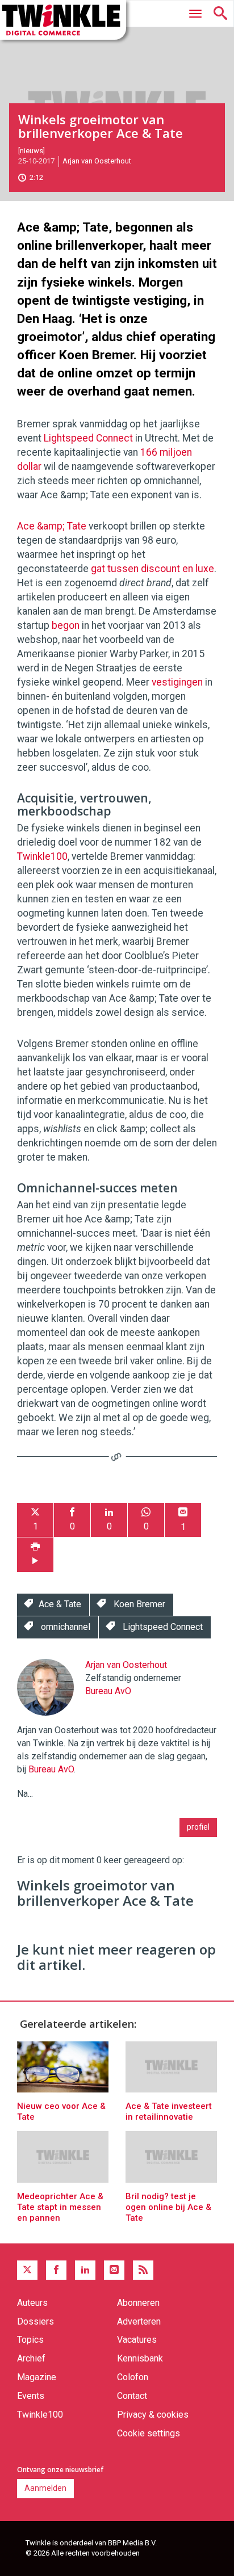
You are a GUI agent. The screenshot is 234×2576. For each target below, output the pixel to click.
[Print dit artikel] (35, 1555)
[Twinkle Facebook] (56, 2270)
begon (66, 625)
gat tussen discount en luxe (152, 569)
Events (31, 2396)
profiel (198, 1827)
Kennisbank (140, 2358)
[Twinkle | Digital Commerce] (63, 20)
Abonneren (138, 2303)
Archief (31, 2358)
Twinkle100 (42, 856)
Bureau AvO (108, 1691)
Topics (30, 2340)
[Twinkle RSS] (143, 2270)
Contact (132, 2396)
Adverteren (139, 2321)
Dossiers (35, 2321)
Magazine (37, 2377)
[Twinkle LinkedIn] (85, 2270)
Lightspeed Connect (88, 438)
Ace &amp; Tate (52, 526)
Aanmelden (45, 2488)
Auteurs (32, 2303)
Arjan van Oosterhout (97, 161)
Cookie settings (149, 2433)
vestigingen (177, 682)
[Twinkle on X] (27, 2270)
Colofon (133, 2377)
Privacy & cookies (153, 2415)
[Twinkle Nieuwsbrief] (114, 2270)
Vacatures (137, 2340)
